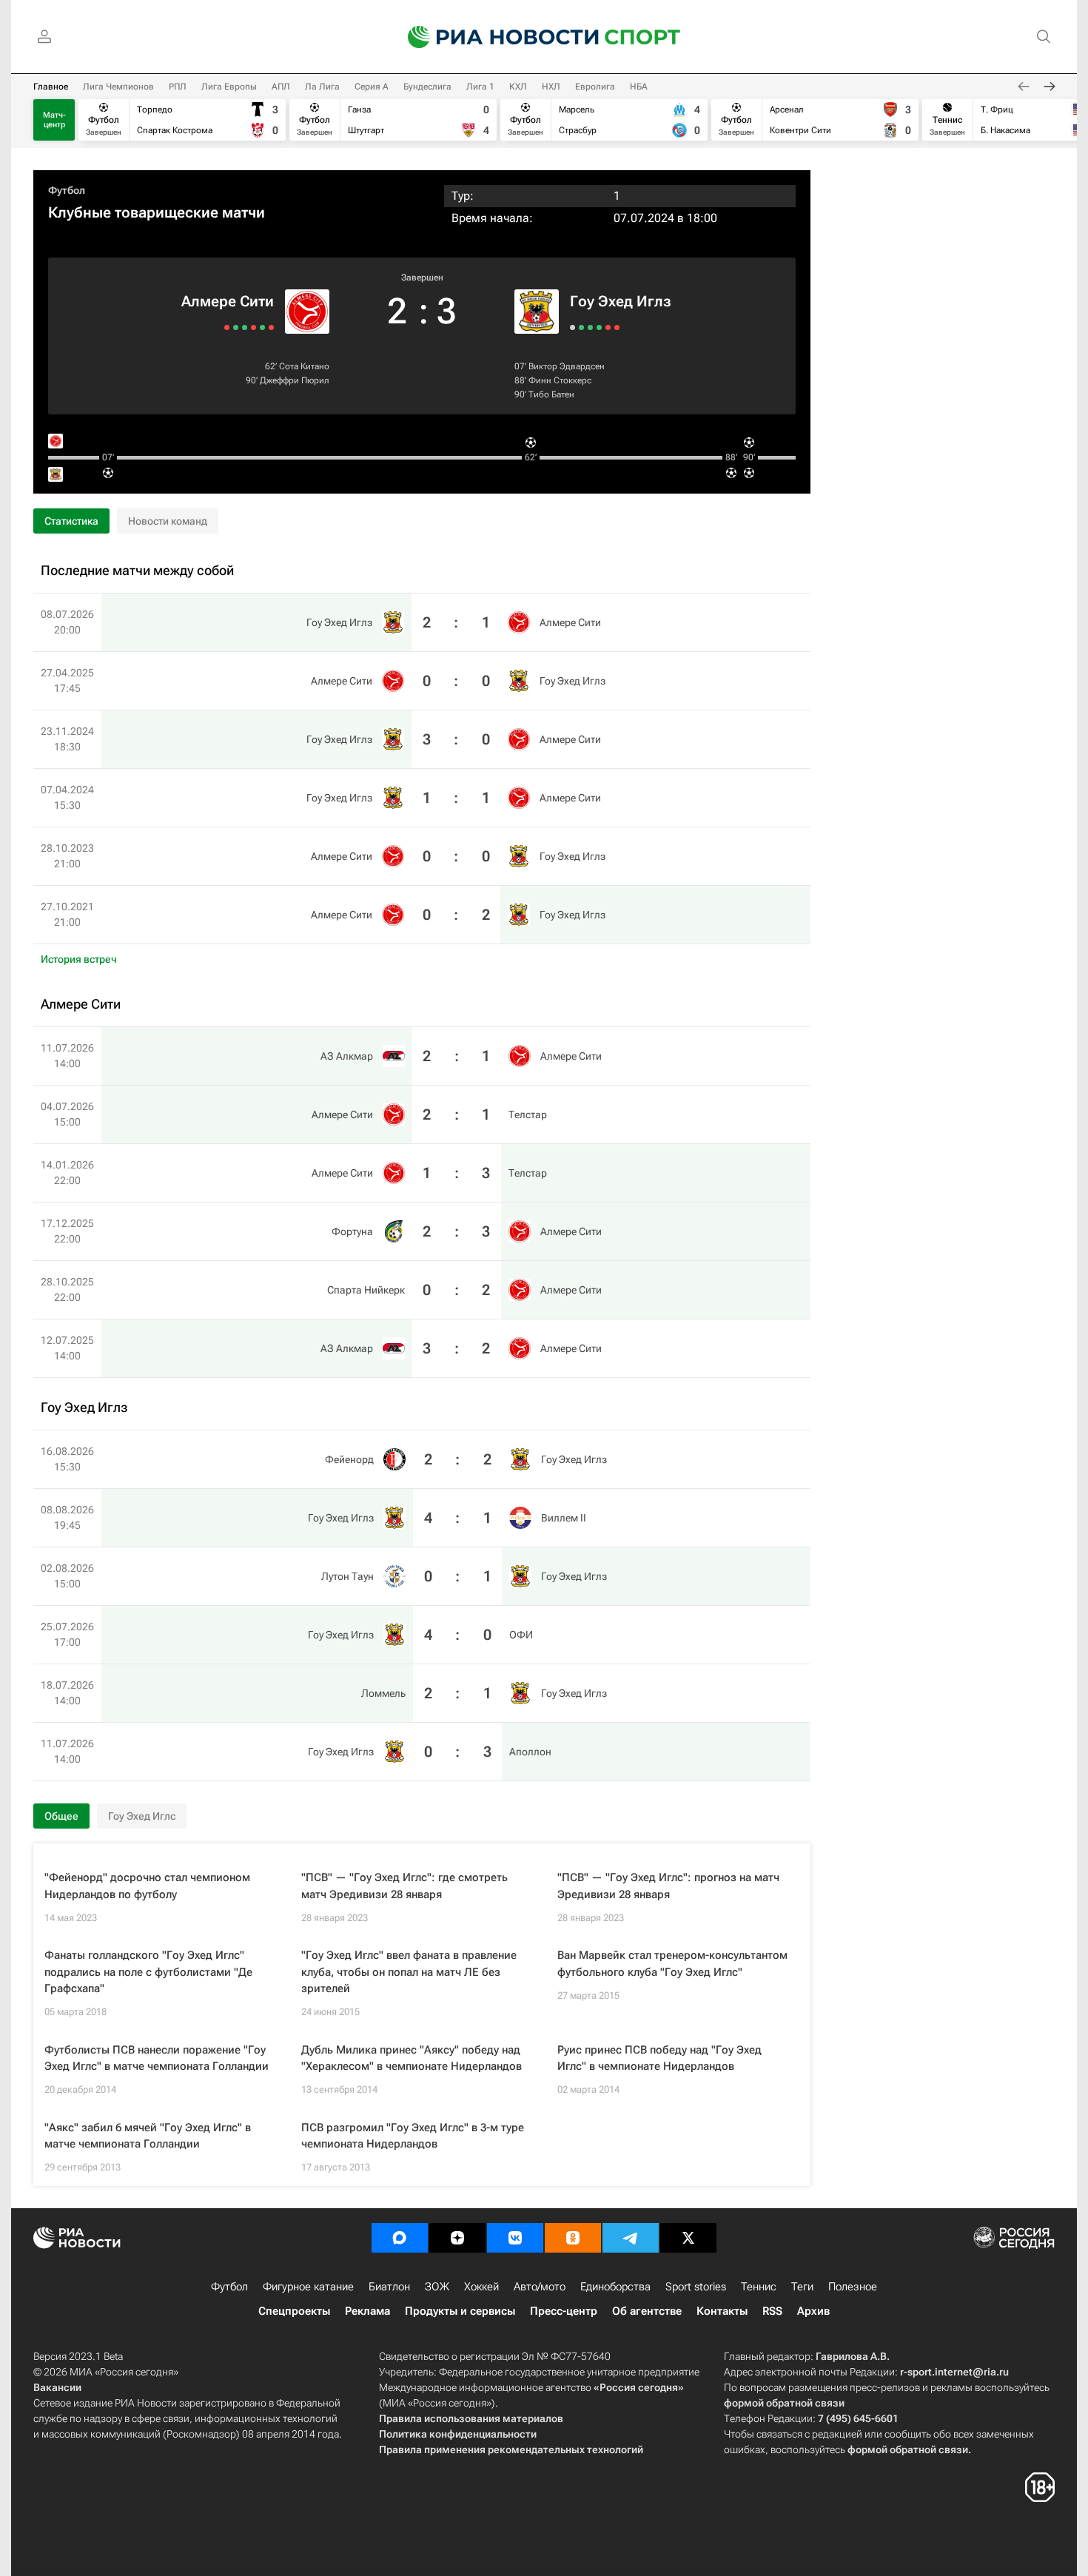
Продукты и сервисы (460, 2311)
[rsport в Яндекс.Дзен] (457, 2238)
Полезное (853, 2287)
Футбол (67, 190)
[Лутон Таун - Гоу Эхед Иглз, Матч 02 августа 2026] (590, 327)
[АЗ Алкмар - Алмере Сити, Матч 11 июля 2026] (271, 327)
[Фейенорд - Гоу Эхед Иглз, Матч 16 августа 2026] (572, 327)
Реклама (367, 2311)
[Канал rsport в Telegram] (631, 2238)
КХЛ (518, 87)
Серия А (372, 87)
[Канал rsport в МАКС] (400, 2238)
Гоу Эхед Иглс (142, 1816)
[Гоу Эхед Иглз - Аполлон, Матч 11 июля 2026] (617, 327)
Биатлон (389, 2287)
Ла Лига (322, 87)
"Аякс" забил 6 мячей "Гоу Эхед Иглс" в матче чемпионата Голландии (148, 2136)
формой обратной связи (784, 2403)
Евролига (595, 87)
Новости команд (168, 521)
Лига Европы (229, 87)
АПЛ (281, 87)
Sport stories (696, 2287)
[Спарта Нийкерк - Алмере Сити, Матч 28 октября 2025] (236, 327)
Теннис (759, 2287)
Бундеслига (427, 87)
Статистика (71, 521)
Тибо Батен (551, 394)
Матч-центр (54, 120)
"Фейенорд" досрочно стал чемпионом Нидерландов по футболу (147, 1886)
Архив (813, 2311)
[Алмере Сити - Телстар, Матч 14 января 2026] (253, 327)
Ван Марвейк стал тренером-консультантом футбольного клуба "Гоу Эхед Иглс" (672, 1964)
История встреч (79, 959)
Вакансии (57, 2387)
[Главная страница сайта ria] (494, 37)
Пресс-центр (564, 2311)
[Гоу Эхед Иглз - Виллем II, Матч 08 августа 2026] (581, 327)
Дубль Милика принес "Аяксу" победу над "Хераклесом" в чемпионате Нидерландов (412, 2058)
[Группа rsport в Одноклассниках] (573, 2238)
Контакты (722, 2311)
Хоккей (481, 2287)
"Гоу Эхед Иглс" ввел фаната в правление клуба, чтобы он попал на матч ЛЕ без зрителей (409, 1972)
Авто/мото (540, 2287)
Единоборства (615, 2287)
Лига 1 (480, 87)
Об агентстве (647, 2311)
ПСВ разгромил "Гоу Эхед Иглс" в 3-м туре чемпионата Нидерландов (413, 2136)
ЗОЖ (437, 2287)
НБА (639, 87)
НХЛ (551, 87)
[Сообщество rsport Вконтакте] (515, 2238)
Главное (51, 87)
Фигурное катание (308, 2287)
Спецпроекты (294, 2311)
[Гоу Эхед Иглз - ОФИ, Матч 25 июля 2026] (599, 327)
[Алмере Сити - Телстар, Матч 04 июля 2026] (262, 327)
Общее (61, 1816)
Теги (802, 2287)
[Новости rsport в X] (688, 2238)
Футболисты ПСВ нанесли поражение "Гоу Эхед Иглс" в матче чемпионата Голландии (157, 2058)
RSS (772, 2311)
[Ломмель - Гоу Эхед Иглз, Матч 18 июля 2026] (608, 327)
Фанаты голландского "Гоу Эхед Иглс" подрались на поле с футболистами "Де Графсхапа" (148, 1972)
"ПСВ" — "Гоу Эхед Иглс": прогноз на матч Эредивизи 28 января (668, 1886)
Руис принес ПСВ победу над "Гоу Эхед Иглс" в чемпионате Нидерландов (659, 2058)
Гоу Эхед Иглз (621, 301)
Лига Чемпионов (118, 87)
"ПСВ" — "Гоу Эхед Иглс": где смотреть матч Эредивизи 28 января (404, 1886)
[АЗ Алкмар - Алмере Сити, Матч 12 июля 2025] (227, 327)
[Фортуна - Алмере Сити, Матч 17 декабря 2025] (245, 327)
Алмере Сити (228, 301)
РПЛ (178, 87)
